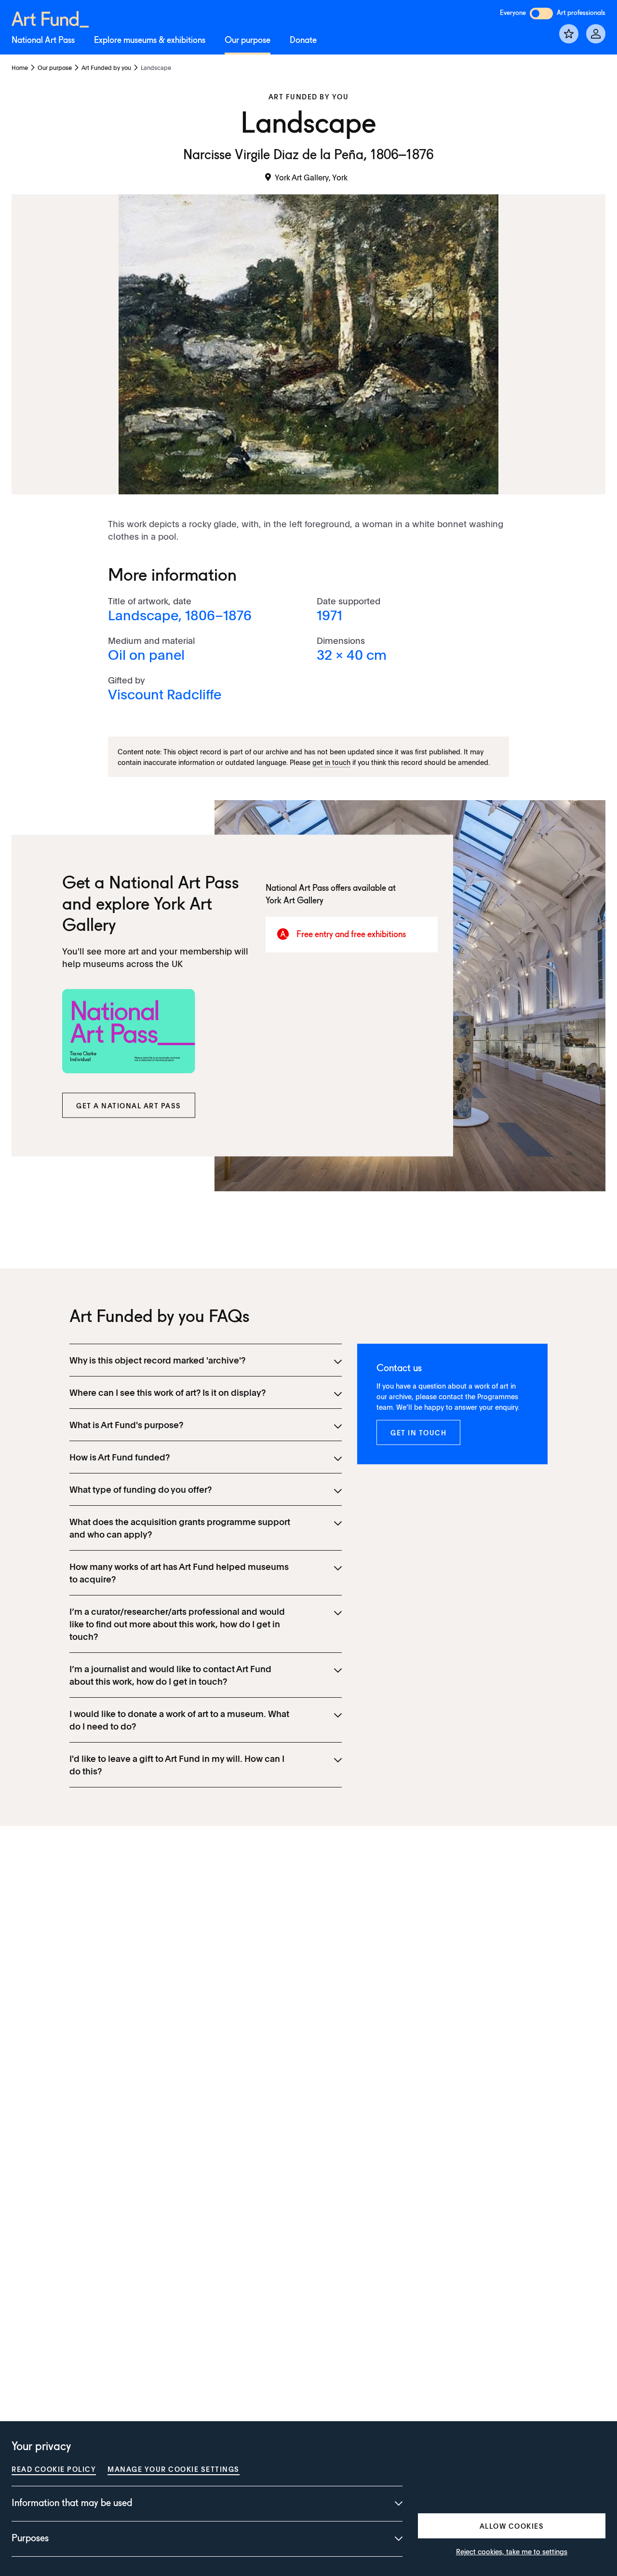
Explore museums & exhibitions (150, 41)
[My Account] (596, 34)
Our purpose (248, 41)
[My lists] (569, 34)
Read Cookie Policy (54, 2469)
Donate (303, 41)
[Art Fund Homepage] (50, 18)
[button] (129, 1105)
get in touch (331, 762)
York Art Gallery (295, 901)
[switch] (541, 14)
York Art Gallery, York (311, 177)
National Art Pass (43, 41)
